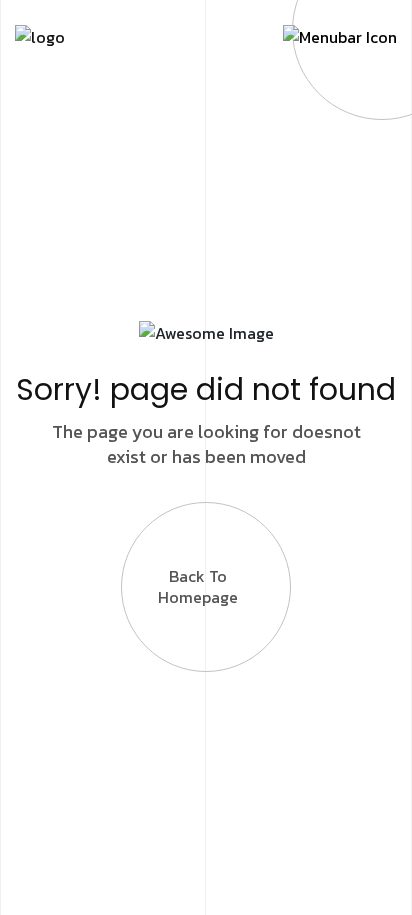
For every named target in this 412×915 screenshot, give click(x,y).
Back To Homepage (198, 586)
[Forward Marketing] (40, 35)
